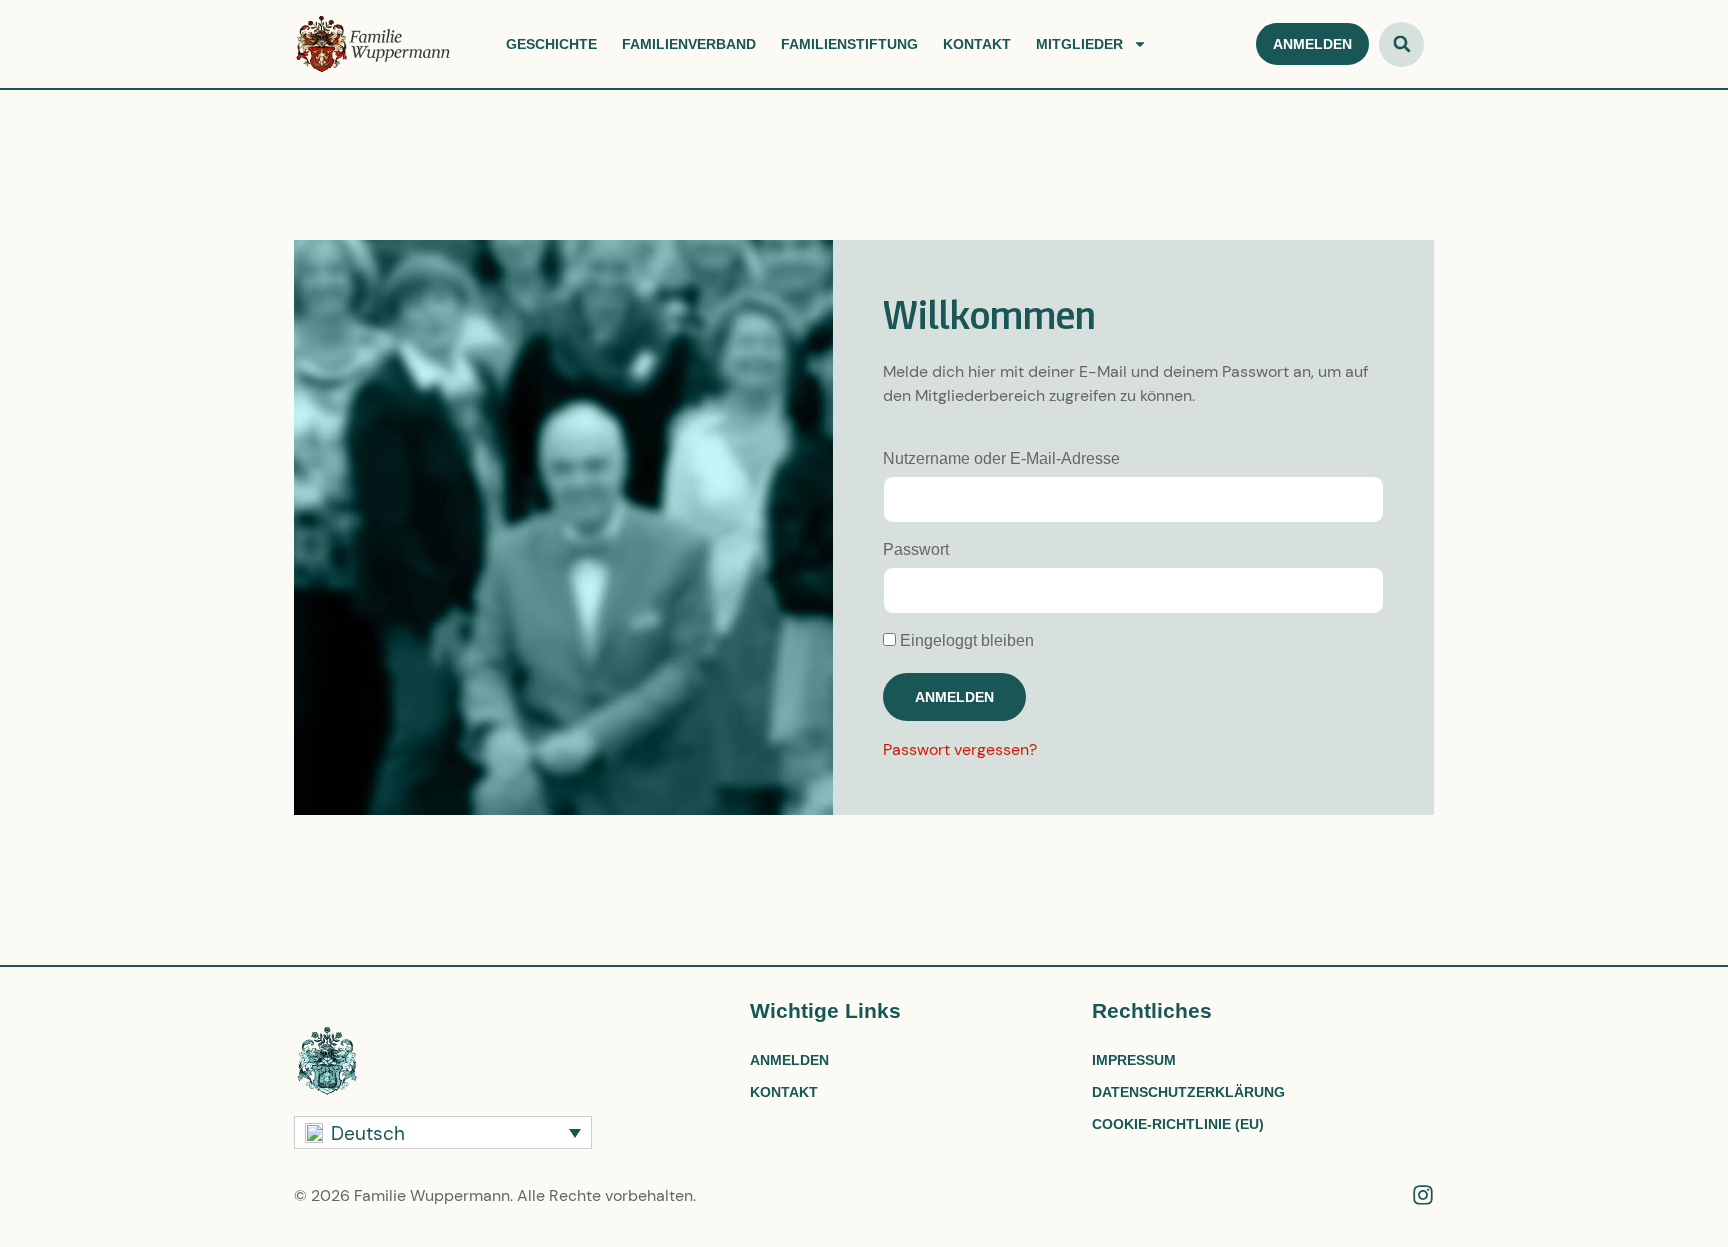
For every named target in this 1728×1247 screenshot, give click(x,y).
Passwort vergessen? (960, 749)
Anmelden (789, 1060)
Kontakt (977, 44)
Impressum (1134, 1060)
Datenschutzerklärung (1188, 1092)
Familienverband (689, 44)
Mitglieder (1079, 44)
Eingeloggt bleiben (965, 640)
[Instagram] (1423, 1195)
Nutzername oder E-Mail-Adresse (1001, 458)
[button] (1401, 44)
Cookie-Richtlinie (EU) (1178, 1124)
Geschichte (551, 44)
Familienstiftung (849, 44)
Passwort (916, 549)
